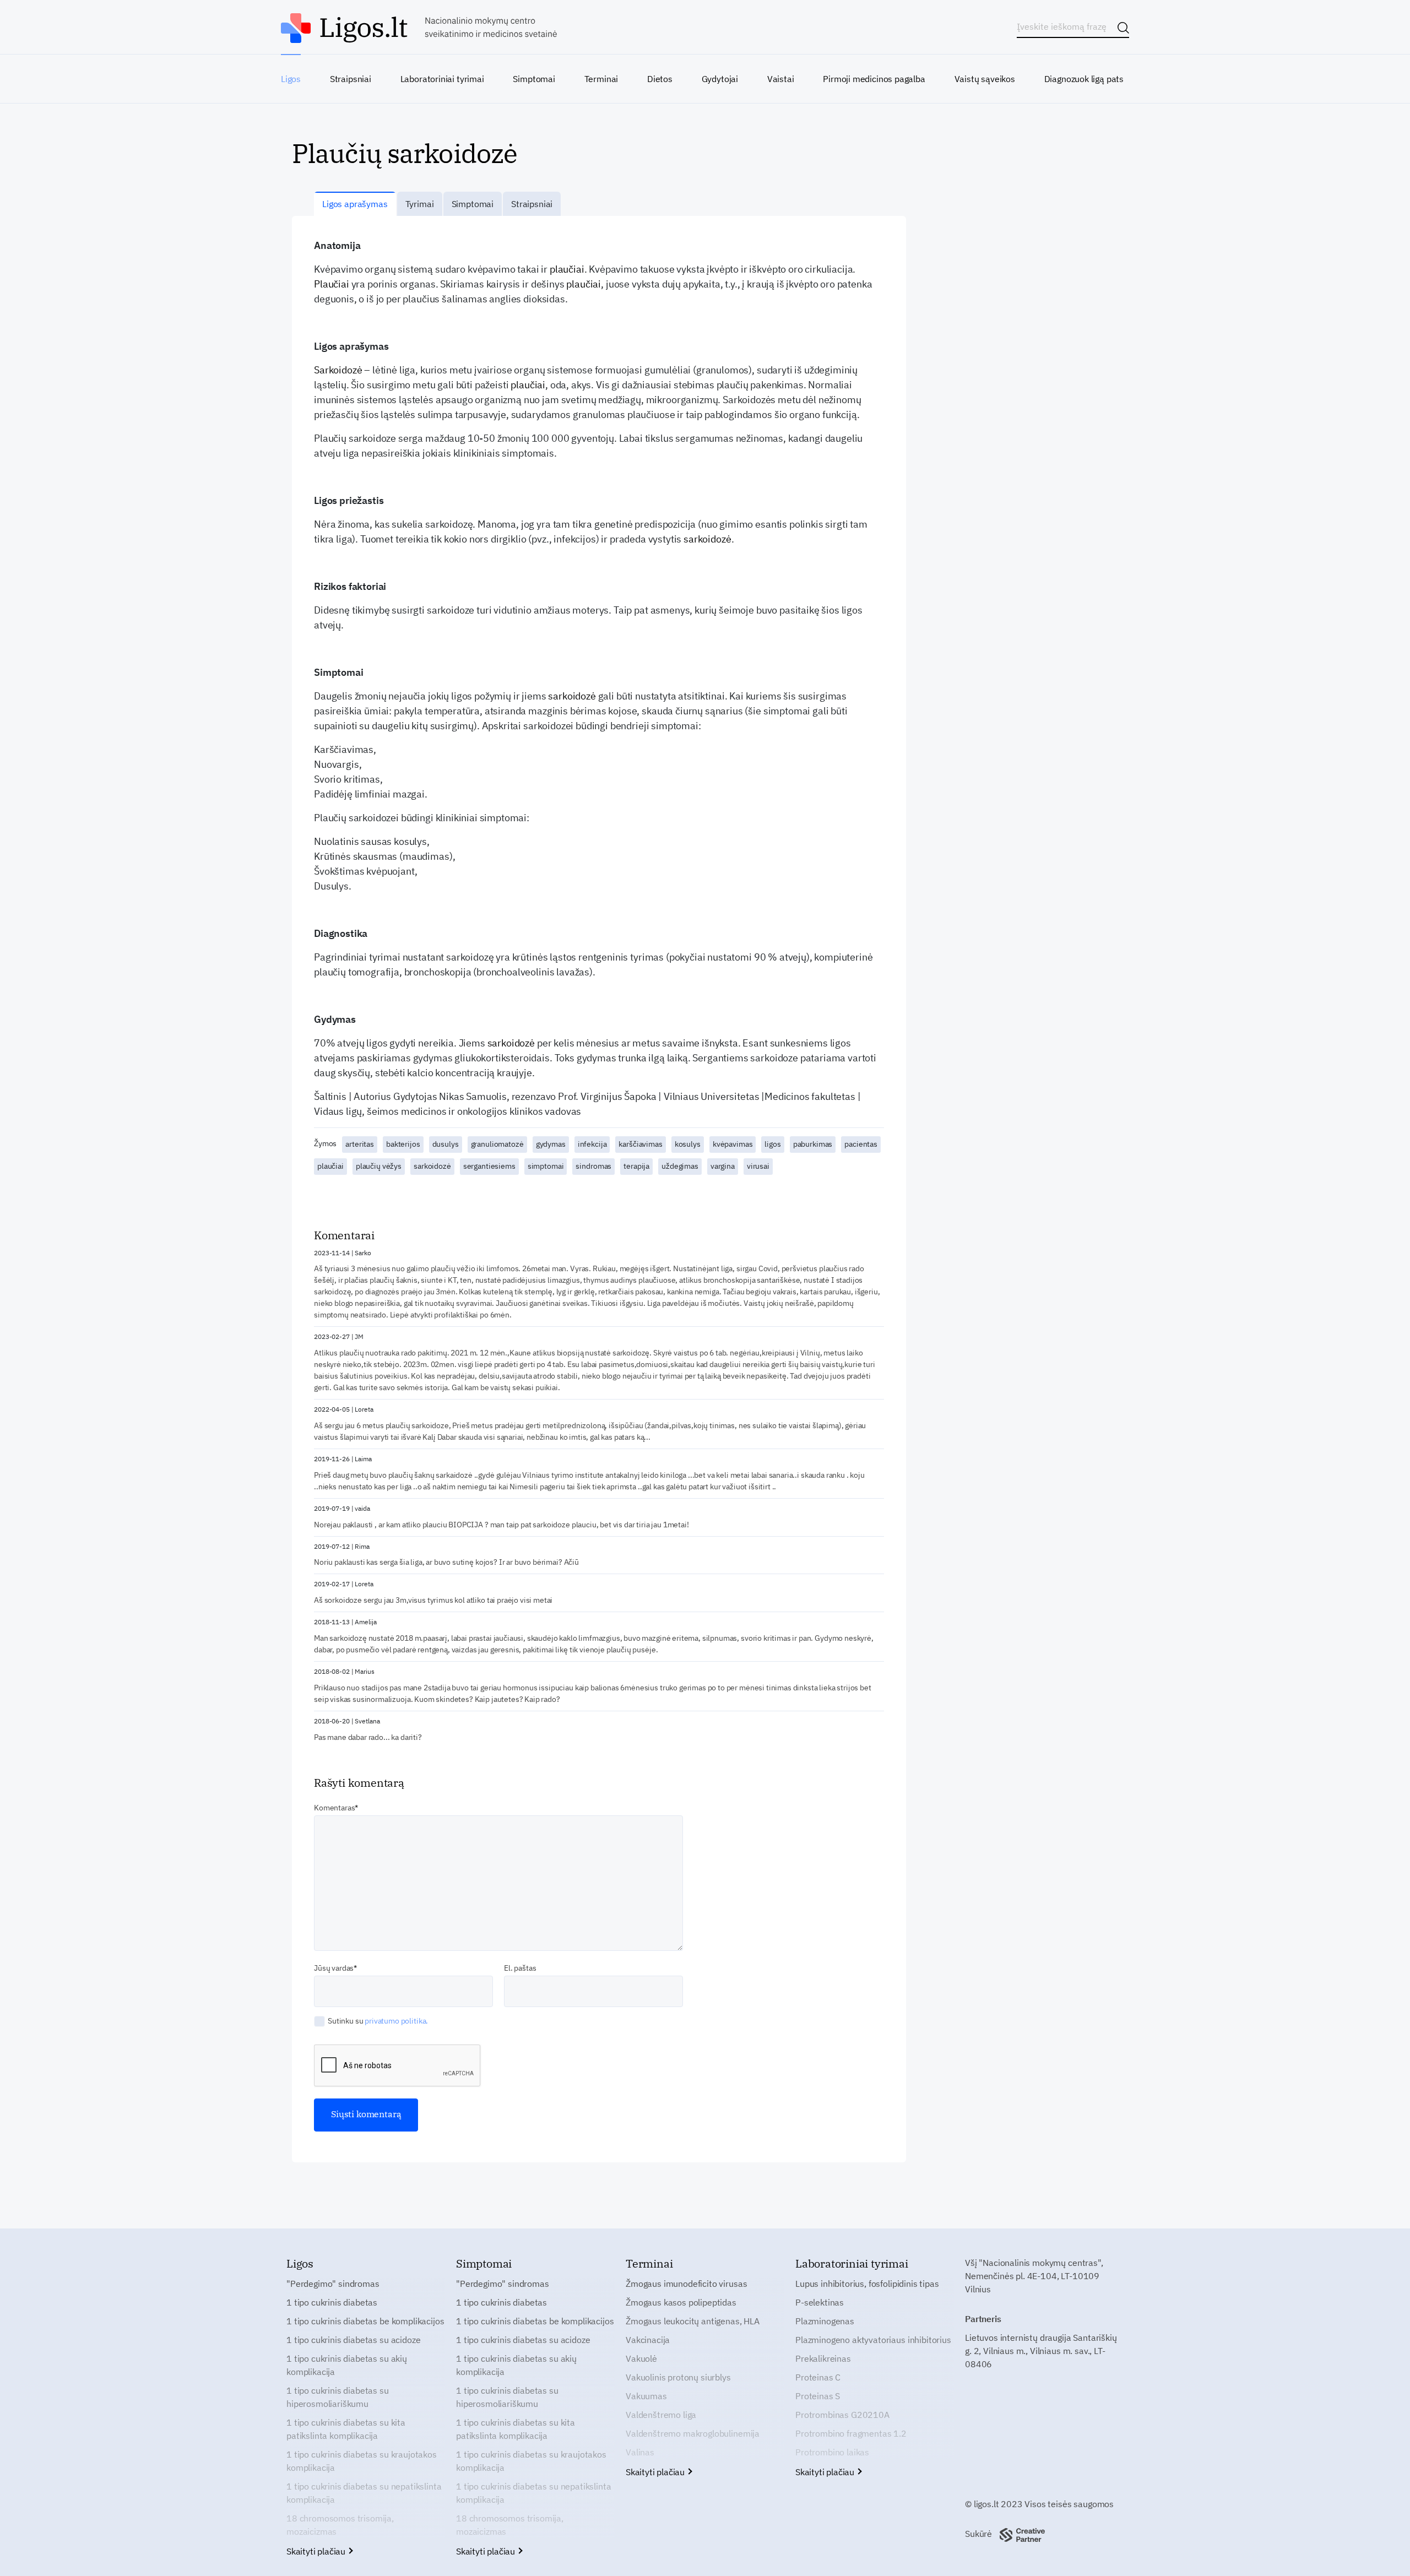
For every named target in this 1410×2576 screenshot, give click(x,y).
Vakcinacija (648, 2340)
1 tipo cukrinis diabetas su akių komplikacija (347, 2365)
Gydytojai (720, 79)
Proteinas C (818, 2377)
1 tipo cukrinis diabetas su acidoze (353, 2340)
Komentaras (334, 1808)
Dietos (660, 79)
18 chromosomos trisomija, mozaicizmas (340, 2525)
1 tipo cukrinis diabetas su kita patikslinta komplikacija (346, 2429)
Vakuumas (646, 2396)
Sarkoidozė (338, 370)
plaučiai (567, 269)
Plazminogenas (825, 2321)
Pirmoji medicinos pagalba (874, 79)
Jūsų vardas (334, 1968)
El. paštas (520, 1968)
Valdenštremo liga (661, 2415)
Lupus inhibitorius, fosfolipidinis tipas (867, 2284)
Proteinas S (818, 2396)
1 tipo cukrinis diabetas (332, 2302)
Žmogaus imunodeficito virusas (686, 2284)
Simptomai (534, 79)
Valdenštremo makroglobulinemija (693, 2433)
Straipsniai (351, 79)
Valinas (640, 2452)
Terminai (601, 79)
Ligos (291, 79)
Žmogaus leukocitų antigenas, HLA (693, 2321)
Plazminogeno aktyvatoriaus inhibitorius (873, 2340)
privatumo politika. (396, 2021)
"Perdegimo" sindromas (333, 2284)
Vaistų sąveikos (985, 79)
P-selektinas (820, 2302)
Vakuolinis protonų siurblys (678, 2377)
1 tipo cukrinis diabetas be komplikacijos (365, 2321)
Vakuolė (641, 2358)
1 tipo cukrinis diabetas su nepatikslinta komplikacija (364, 2493)
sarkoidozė (707, 539)
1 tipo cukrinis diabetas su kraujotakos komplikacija (362, 2461)
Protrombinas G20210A (842, 2415)
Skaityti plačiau (317, 2551)
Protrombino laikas (832, 2452)
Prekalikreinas (823, 2358)
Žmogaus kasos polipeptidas (681, 2302)
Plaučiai (332, 284)
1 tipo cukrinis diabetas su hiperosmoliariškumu (338, 2397)
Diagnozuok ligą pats (1084, 79)
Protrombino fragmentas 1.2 (851, 2433)
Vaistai (781, 79)
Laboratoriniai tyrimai (442, 79)
